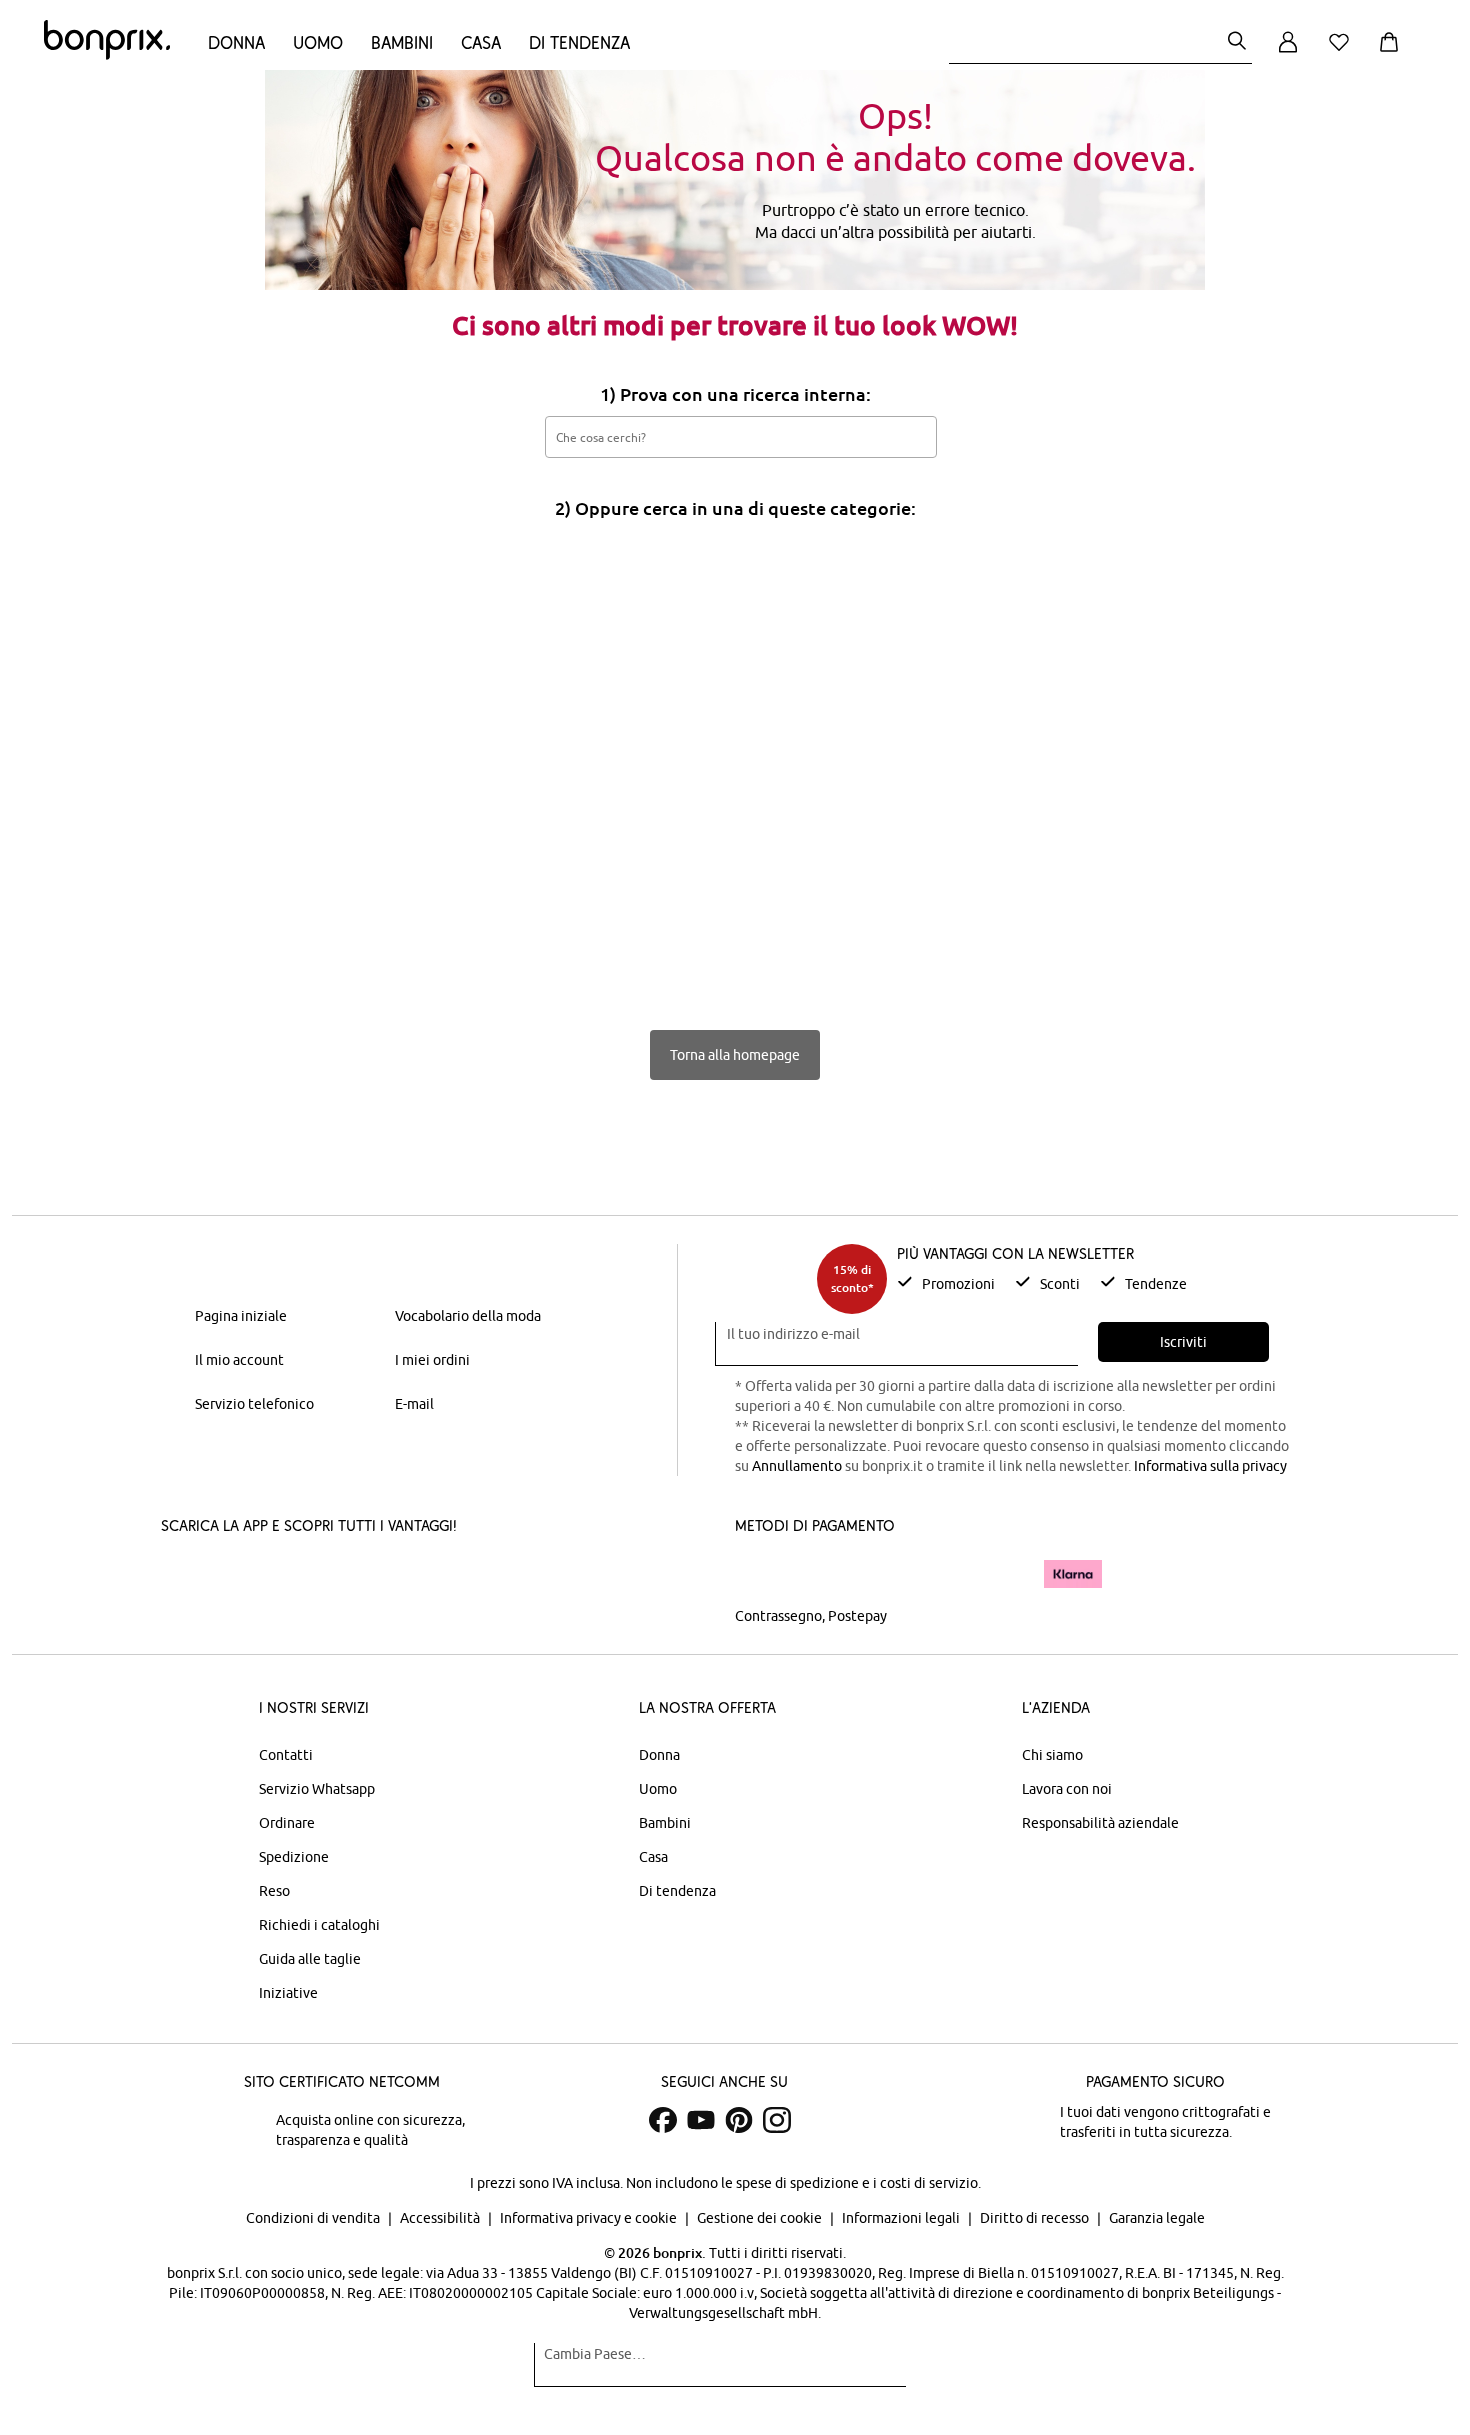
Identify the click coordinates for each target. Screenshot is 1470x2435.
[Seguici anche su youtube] (701, 2120)
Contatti (286, 1755)
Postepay (857, 1616)
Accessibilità (441, 2218)
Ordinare (287, 1823)
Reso (274, 1891)
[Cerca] (1237, 42)
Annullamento (797, 1466)
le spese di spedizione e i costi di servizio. (851, 2183)
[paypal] (998, 1574)
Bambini (402, 42)
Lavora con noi (1067, 1789)
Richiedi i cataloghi (319, 1925)
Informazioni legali (902, 2218)
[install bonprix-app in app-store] (229, 1576)
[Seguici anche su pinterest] (739, 2120)
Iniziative (288, 1993)
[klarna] (1073, 1574)
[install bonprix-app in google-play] (372, 1576)
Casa (481, 42)
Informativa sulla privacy (1210, 1466)
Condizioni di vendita (314, 2218)
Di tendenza (579, 42)
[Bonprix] (107, 55)
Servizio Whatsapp (317, 1789)
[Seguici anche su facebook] (663, 2120)
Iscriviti (1183, 1342)
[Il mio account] (1288, 53)
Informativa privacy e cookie (590, 2218)
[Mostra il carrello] (1393, 53)
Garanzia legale (1157, 2218)
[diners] (875, 1574)
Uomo (318, 42)
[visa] (820, 1573)
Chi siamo (1052, 1755)
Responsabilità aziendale (1100, 1823)
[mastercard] (762, 1573)
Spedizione (294, 1857)
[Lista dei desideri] (1343, 53)
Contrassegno (778, 1616)
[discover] (930, 1574)
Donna (236, 42)
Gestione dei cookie (761, 2218)
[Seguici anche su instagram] (777, 2120)
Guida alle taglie (310, 1959)
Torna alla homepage (735, 1055)
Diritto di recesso (1036, 2218)
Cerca (911, 436)
